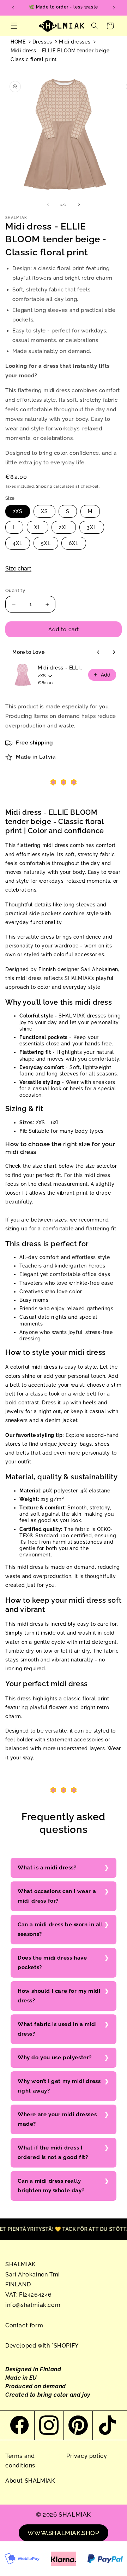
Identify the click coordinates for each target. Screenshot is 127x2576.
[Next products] (114, 652)
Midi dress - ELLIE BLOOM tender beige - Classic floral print (62, 55)
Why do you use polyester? (55, 2058)
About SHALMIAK (30, 2481)
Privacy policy (87, 2456)
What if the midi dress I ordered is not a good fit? (53, 2153)
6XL (74, 543)
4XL (18, 543)
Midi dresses (75, 42)
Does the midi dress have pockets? (52, 1963)
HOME (18, 42)
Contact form (24, 2325)
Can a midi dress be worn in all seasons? (61, 1929)
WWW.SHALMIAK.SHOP (63, 2533)
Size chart (18, 568)
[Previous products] (98, 652)
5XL (46, 543)
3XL (92, 527)
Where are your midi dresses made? (57, 2119)
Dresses (42, 42)
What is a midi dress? (47, 1868)
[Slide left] (48, 204)
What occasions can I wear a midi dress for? (57, 1896)
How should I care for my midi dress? (59, 1996)
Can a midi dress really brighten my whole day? (51, 2186)
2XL (64, 527)
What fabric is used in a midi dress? (57, 2029)
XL (38, 527)
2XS (18, 511)
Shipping (44, 486)
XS (44, 511)
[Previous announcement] (13, 8)
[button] (14, 26)
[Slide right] (79, 204)
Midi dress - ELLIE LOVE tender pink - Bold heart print (61, 668)
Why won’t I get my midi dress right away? (59, 2086)
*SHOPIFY (65, 2346)
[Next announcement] (114, 8)
